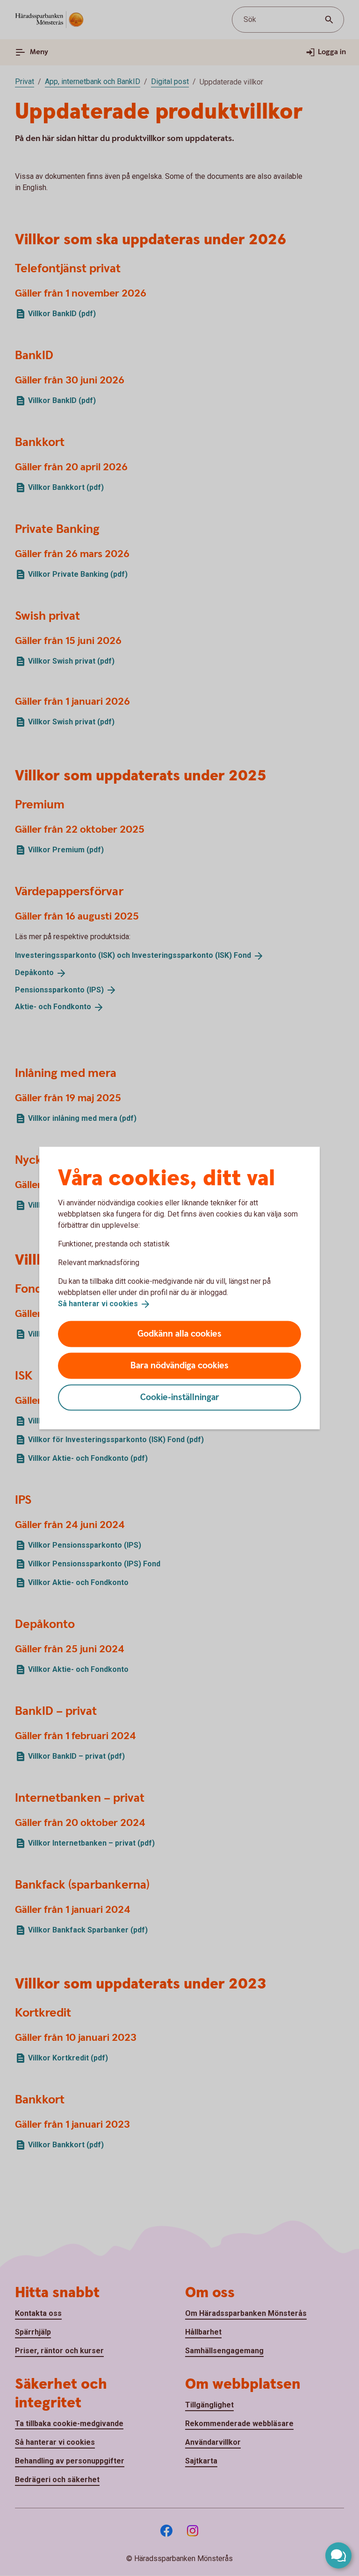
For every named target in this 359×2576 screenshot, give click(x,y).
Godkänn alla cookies (179, 1334)
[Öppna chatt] (338, 2555)
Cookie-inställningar (180, 1397)
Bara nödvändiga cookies (179, 1365)
